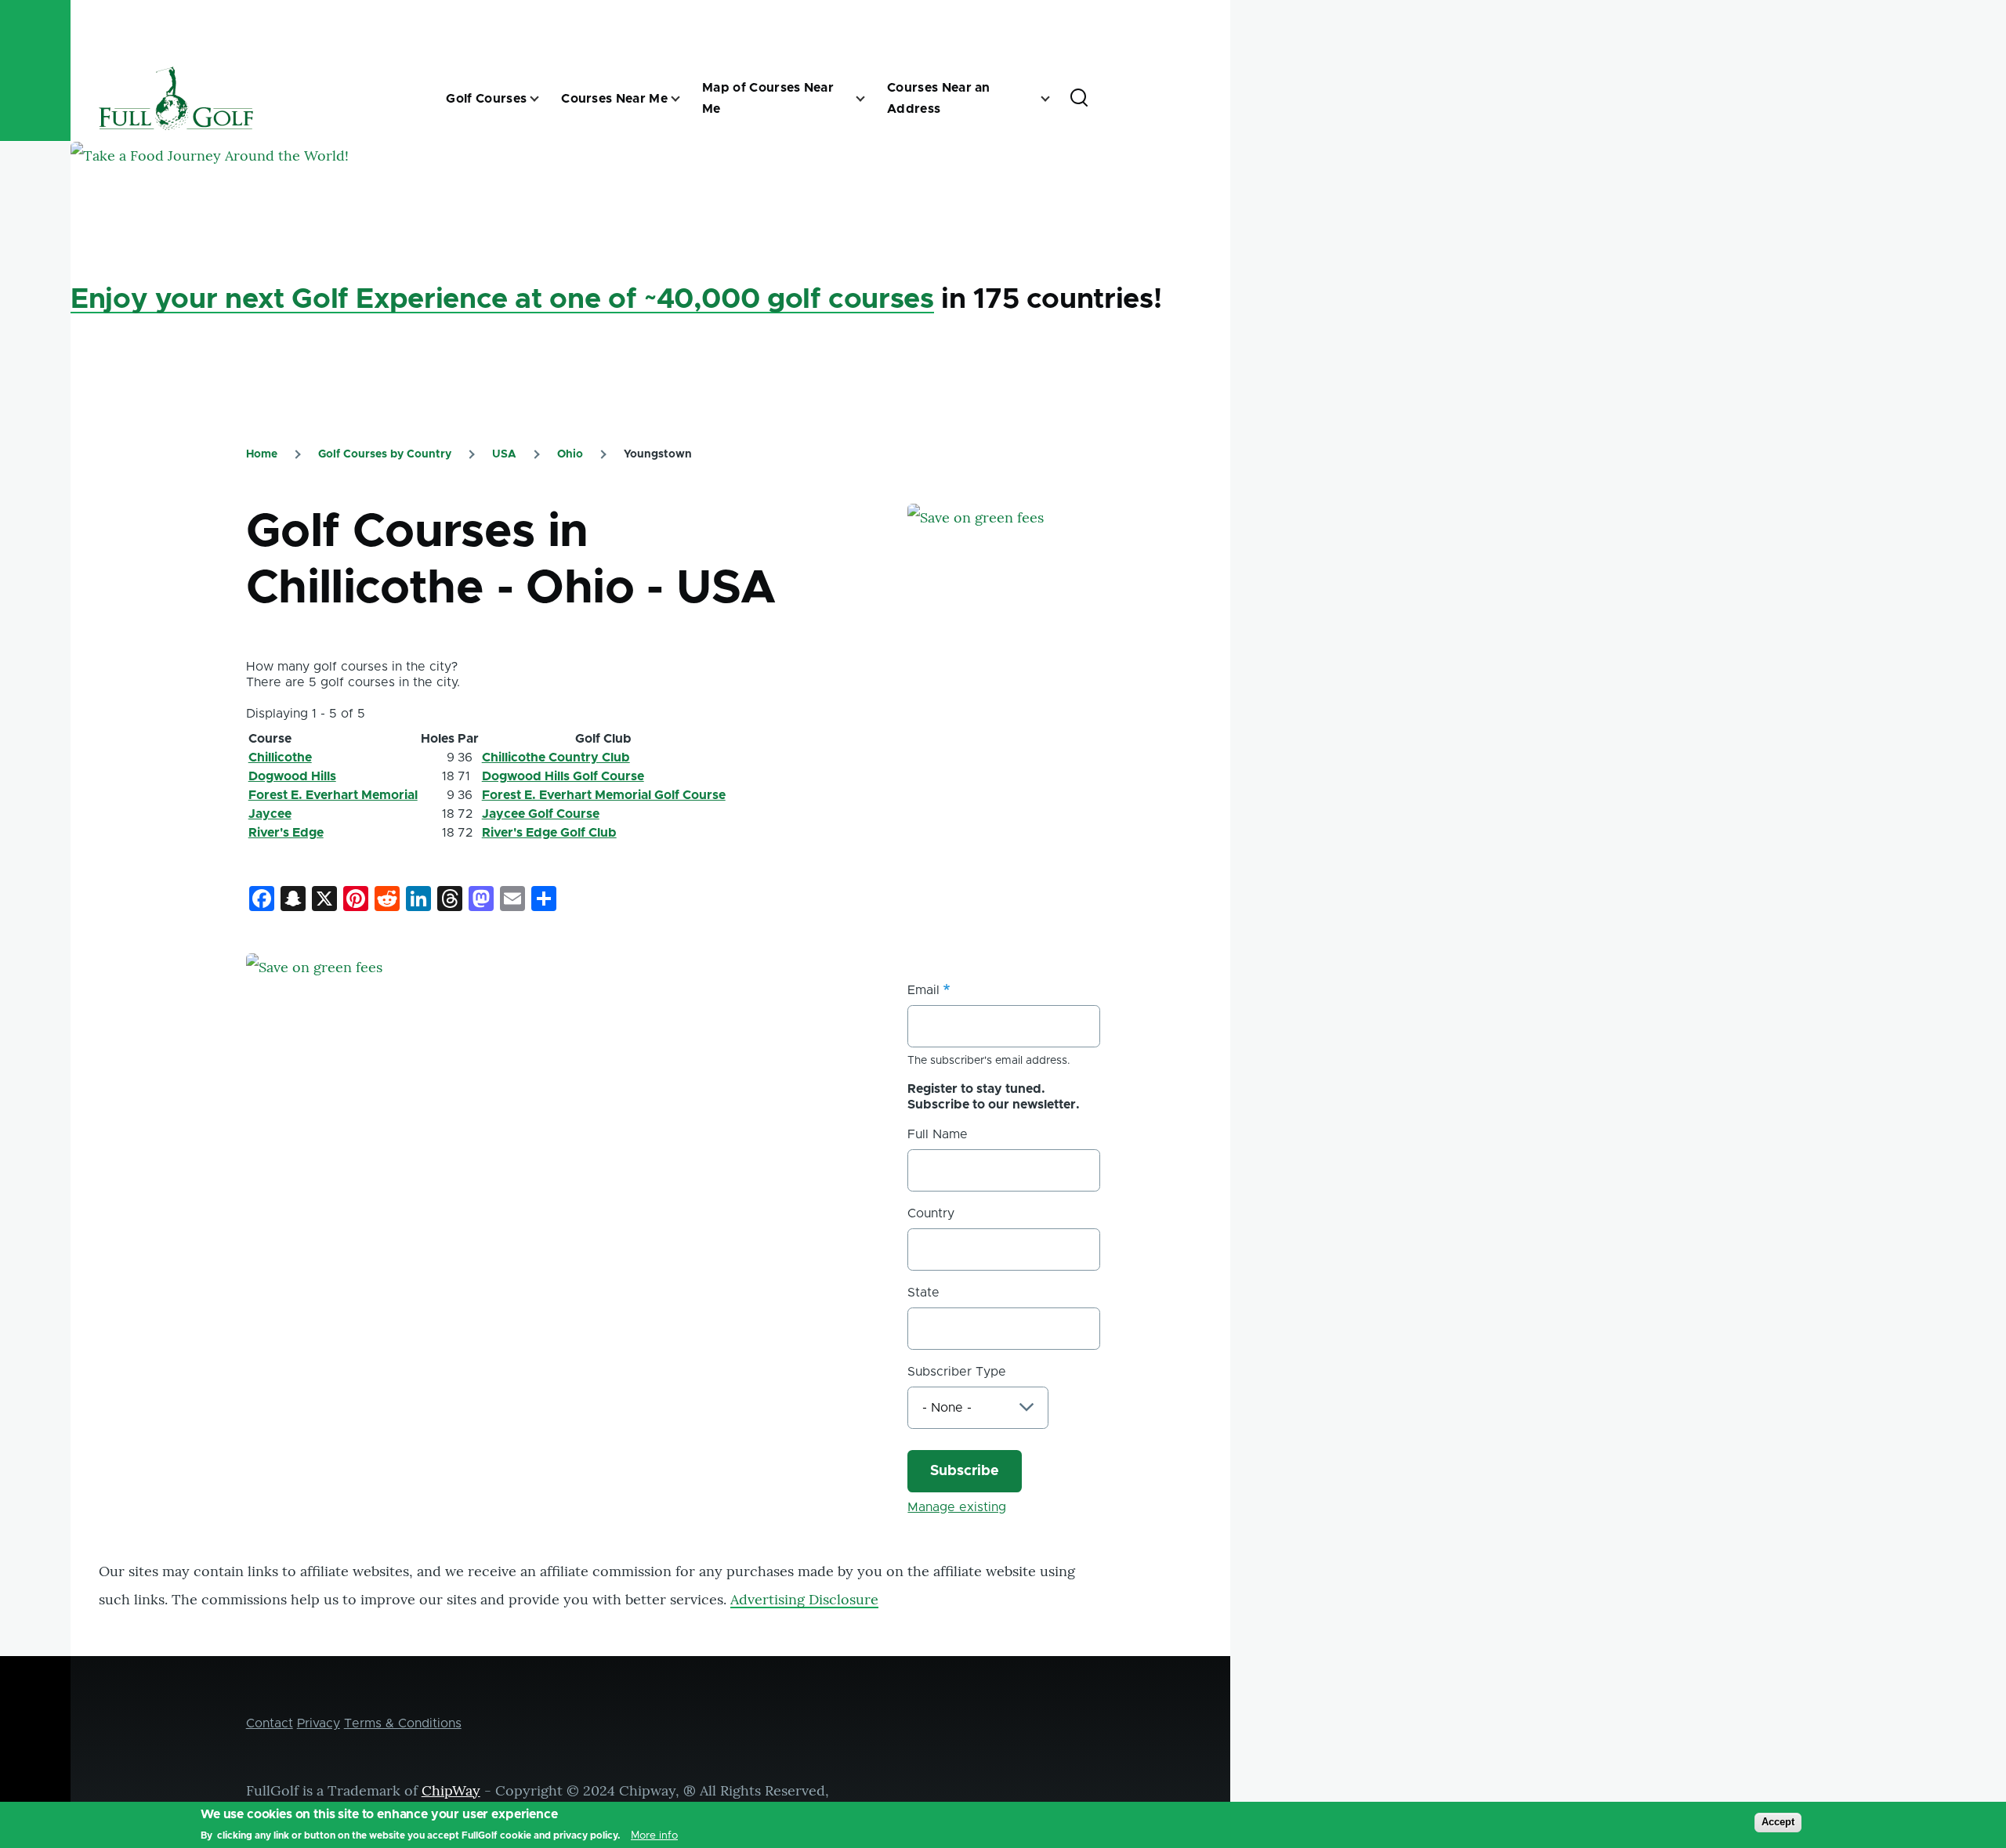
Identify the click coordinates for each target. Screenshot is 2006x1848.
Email (923, 990)
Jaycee (270, 814)
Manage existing (957, 1507)
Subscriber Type (957, 1372)
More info (654, 1835)
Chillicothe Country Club (556, 758)
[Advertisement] (1025, 805)
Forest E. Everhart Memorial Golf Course (604, 795)
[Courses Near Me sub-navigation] (685, 99)
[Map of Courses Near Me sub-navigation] (870, 99)
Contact (270, 1723)
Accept (1778, 1822)
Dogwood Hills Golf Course (563, 776)
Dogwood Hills (292, 776)
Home (262, 454)
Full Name (938, 1134)
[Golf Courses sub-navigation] (544, 99)
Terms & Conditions (403, 1723)
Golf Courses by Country (385, 454)
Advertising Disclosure (804, 1599)
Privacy (319, 1723)
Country (931, 1213)
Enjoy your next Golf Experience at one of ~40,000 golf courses (502, 299)
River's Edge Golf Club (549, 833)
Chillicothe (280, 758)
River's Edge (286, 833)
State (923, 1293)
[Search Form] (1079, 99)
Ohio (570, 454)
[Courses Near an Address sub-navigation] (1055, 99)
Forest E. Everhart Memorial (333, 795)
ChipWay (451, 1790)
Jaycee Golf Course (541, 814)
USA (504, 454)
